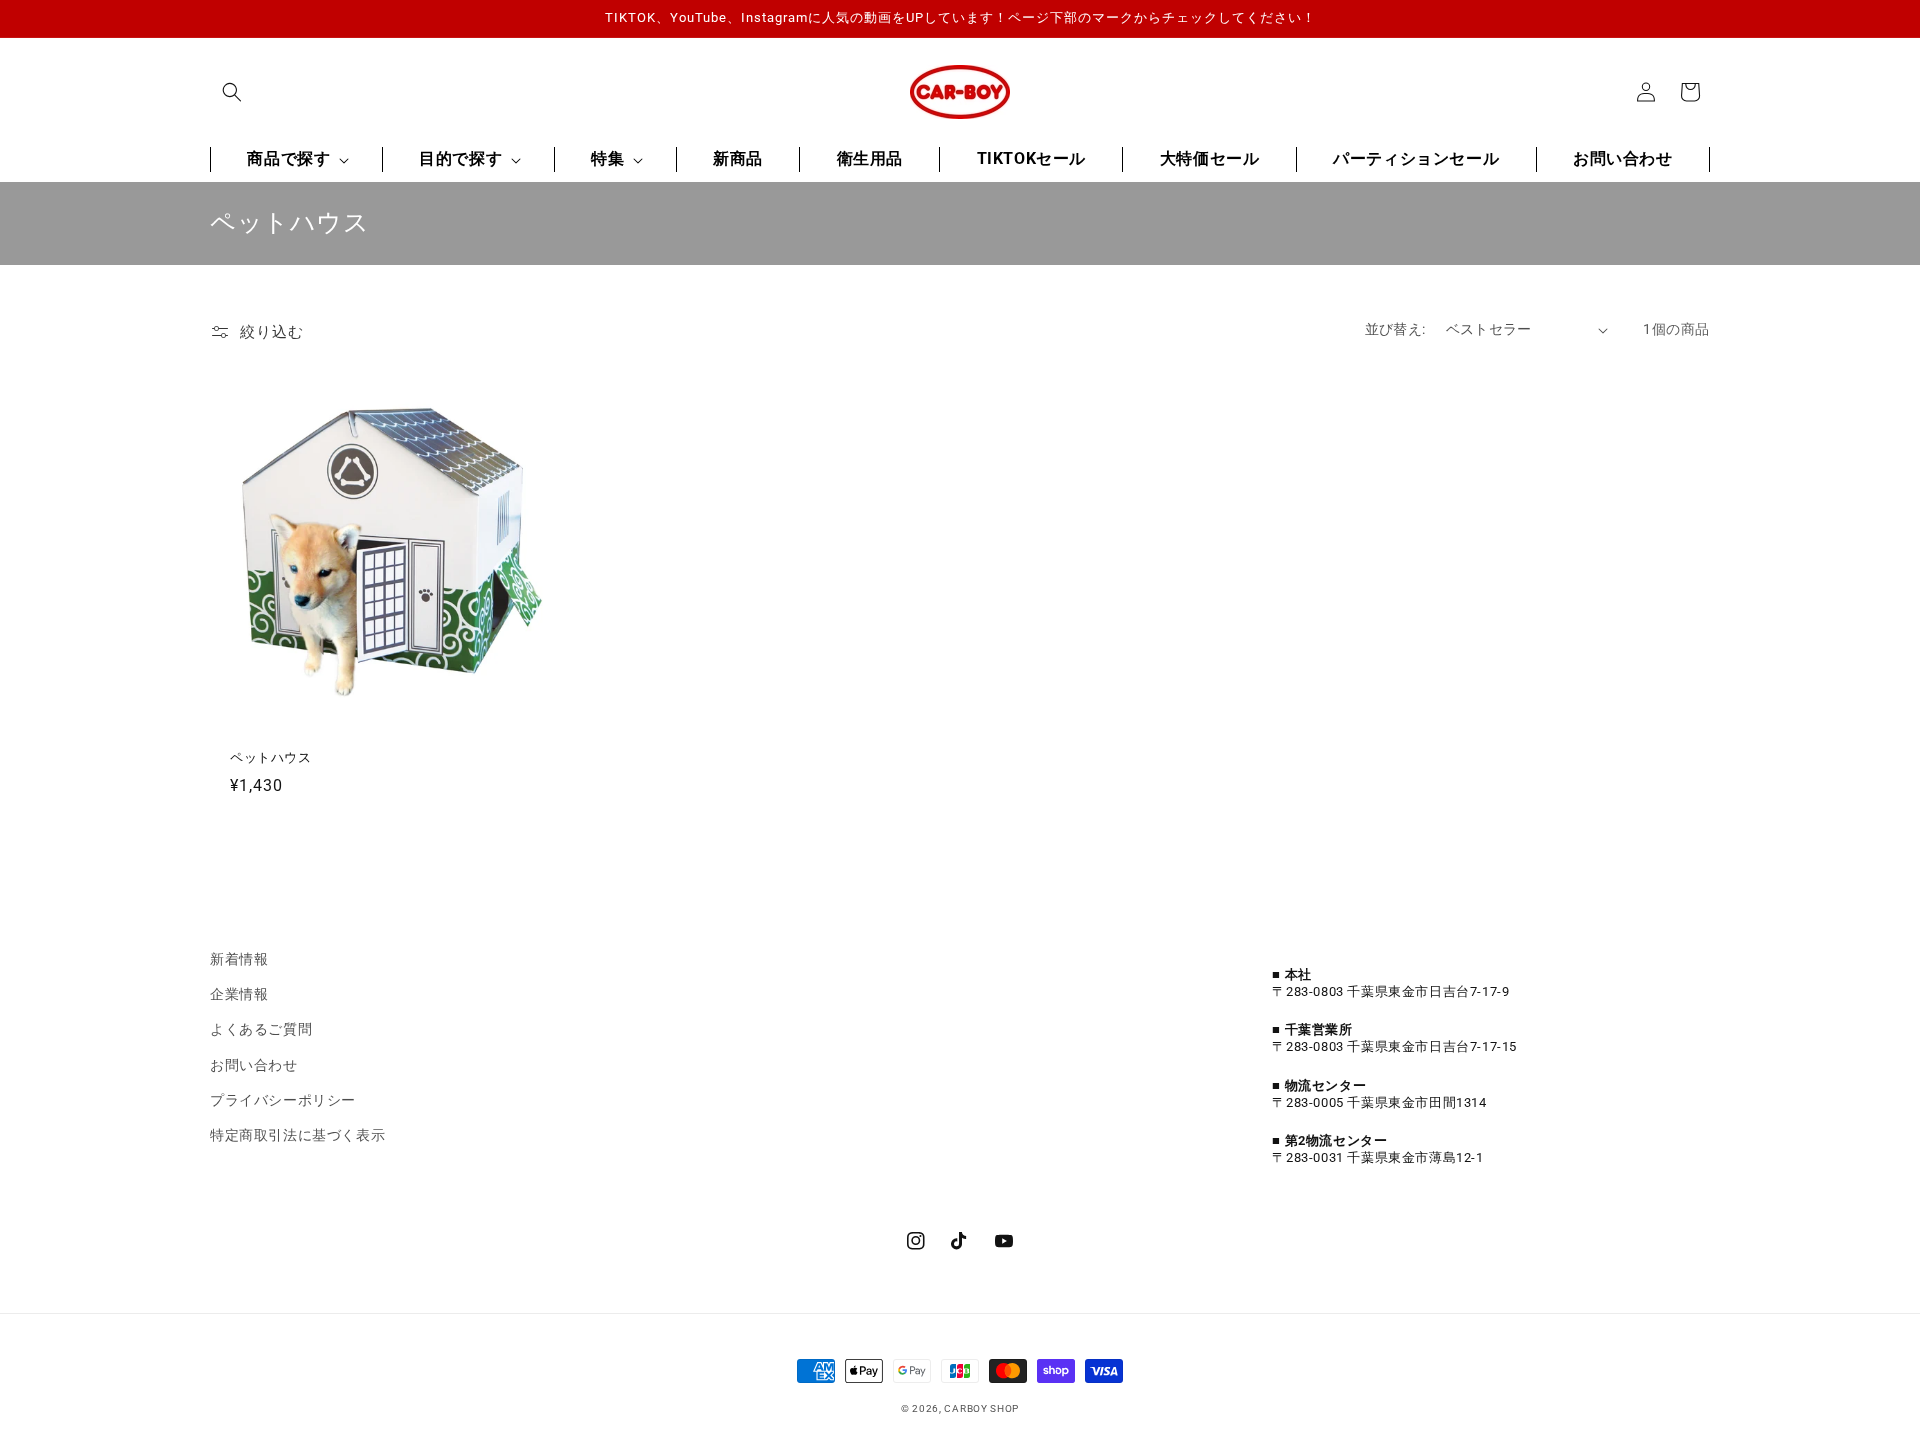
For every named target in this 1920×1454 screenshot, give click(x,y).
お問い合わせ (254, 1065)
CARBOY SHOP (981, 1408)
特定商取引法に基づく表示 (297, 1135)
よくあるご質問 (261, 1029)
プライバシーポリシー (283, 1100)
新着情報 (239, 959)
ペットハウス (271, 757)
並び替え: (1395, 329)
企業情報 (239, 994)
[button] (232, 92)
